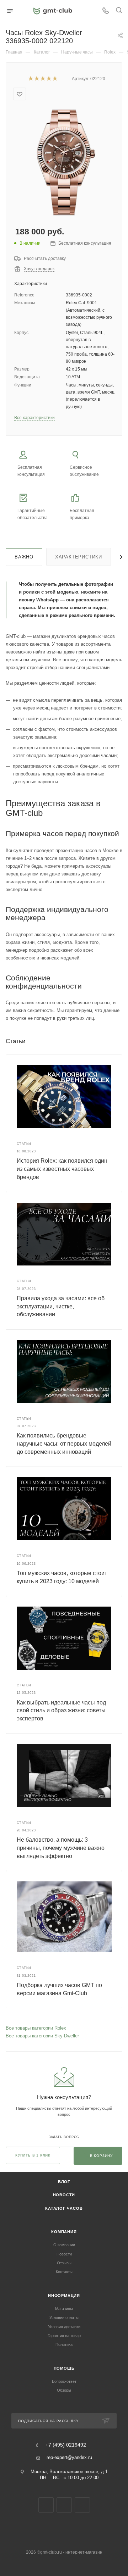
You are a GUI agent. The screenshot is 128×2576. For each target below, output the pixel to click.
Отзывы (64, 2263)
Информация (64, 2296)
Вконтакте (46, 2505)
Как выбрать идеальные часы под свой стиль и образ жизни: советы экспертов (61, 1710)
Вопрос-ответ (64, 2381)
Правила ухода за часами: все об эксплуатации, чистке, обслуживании (61, 1306)
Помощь (64, 2368)
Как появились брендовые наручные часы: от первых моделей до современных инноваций (64, 1443)
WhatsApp (82, 2505)
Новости (64, 2195)
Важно (24, 557)
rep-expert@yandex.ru (69, 2457)
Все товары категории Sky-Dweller (42, 2036)
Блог (64, 2182)
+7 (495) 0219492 (66, 2445)
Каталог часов (64, 2208)
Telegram (64, 2505)
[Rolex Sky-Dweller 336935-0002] (64, 162)
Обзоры (64, 2390)
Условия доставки (64, 2327)
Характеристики (79, 557)
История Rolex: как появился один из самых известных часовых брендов (62, 1169)
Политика (64, 2344)
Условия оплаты (64, 2318)
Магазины (64, 2309)
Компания (64, 2232)
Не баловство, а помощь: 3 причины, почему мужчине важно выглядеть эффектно (61, 1848)
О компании (64, 2245)
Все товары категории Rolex (36, 2028)
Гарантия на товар (64, 2336)
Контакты (64, 2272)
